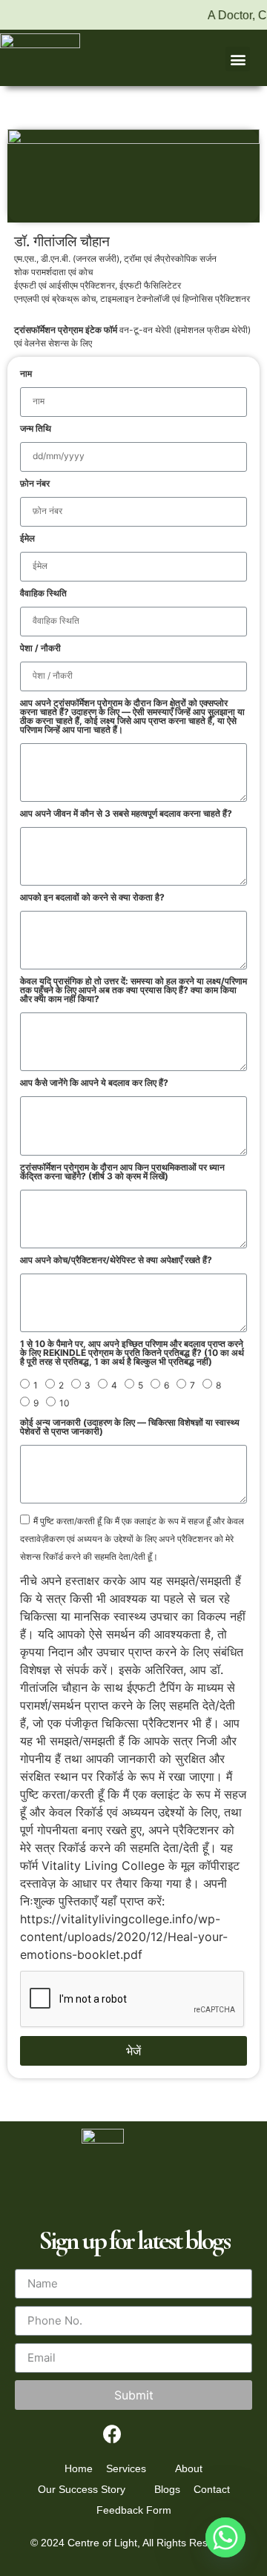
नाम (26, 374)
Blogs (167, 2489)
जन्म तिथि (36, 429)
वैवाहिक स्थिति (43, 594)
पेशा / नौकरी (40, 649)
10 (65, 1403)
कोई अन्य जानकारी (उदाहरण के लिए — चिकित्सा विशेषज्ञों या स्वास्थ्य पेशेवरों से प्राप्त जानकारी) (130, 1427)
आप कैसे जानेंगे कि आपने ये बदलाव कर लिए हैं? (94, 1083)
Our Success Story (82, 2489)
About (189, 2468)
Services (126, 2468)
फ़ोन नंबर (35, 484)
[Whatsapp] (225, 2537)
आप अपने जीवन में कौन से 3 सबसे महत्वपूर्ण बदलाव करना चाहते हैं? (126, 814)
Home (79, 2468)
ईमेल (27, 539)
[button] (238, 59)
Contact (212, 2489)
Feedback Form (134, 2510)
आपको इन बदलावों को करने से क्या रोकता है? (92, 898)
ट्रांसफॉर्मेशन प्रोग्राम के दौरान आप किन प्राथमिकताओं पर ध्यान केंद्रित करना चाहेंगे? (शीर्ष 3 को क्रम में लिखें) (122, 1172)
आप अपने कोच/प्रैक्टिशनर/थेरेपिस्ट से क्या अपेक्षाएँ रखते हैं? (116, 1261)
